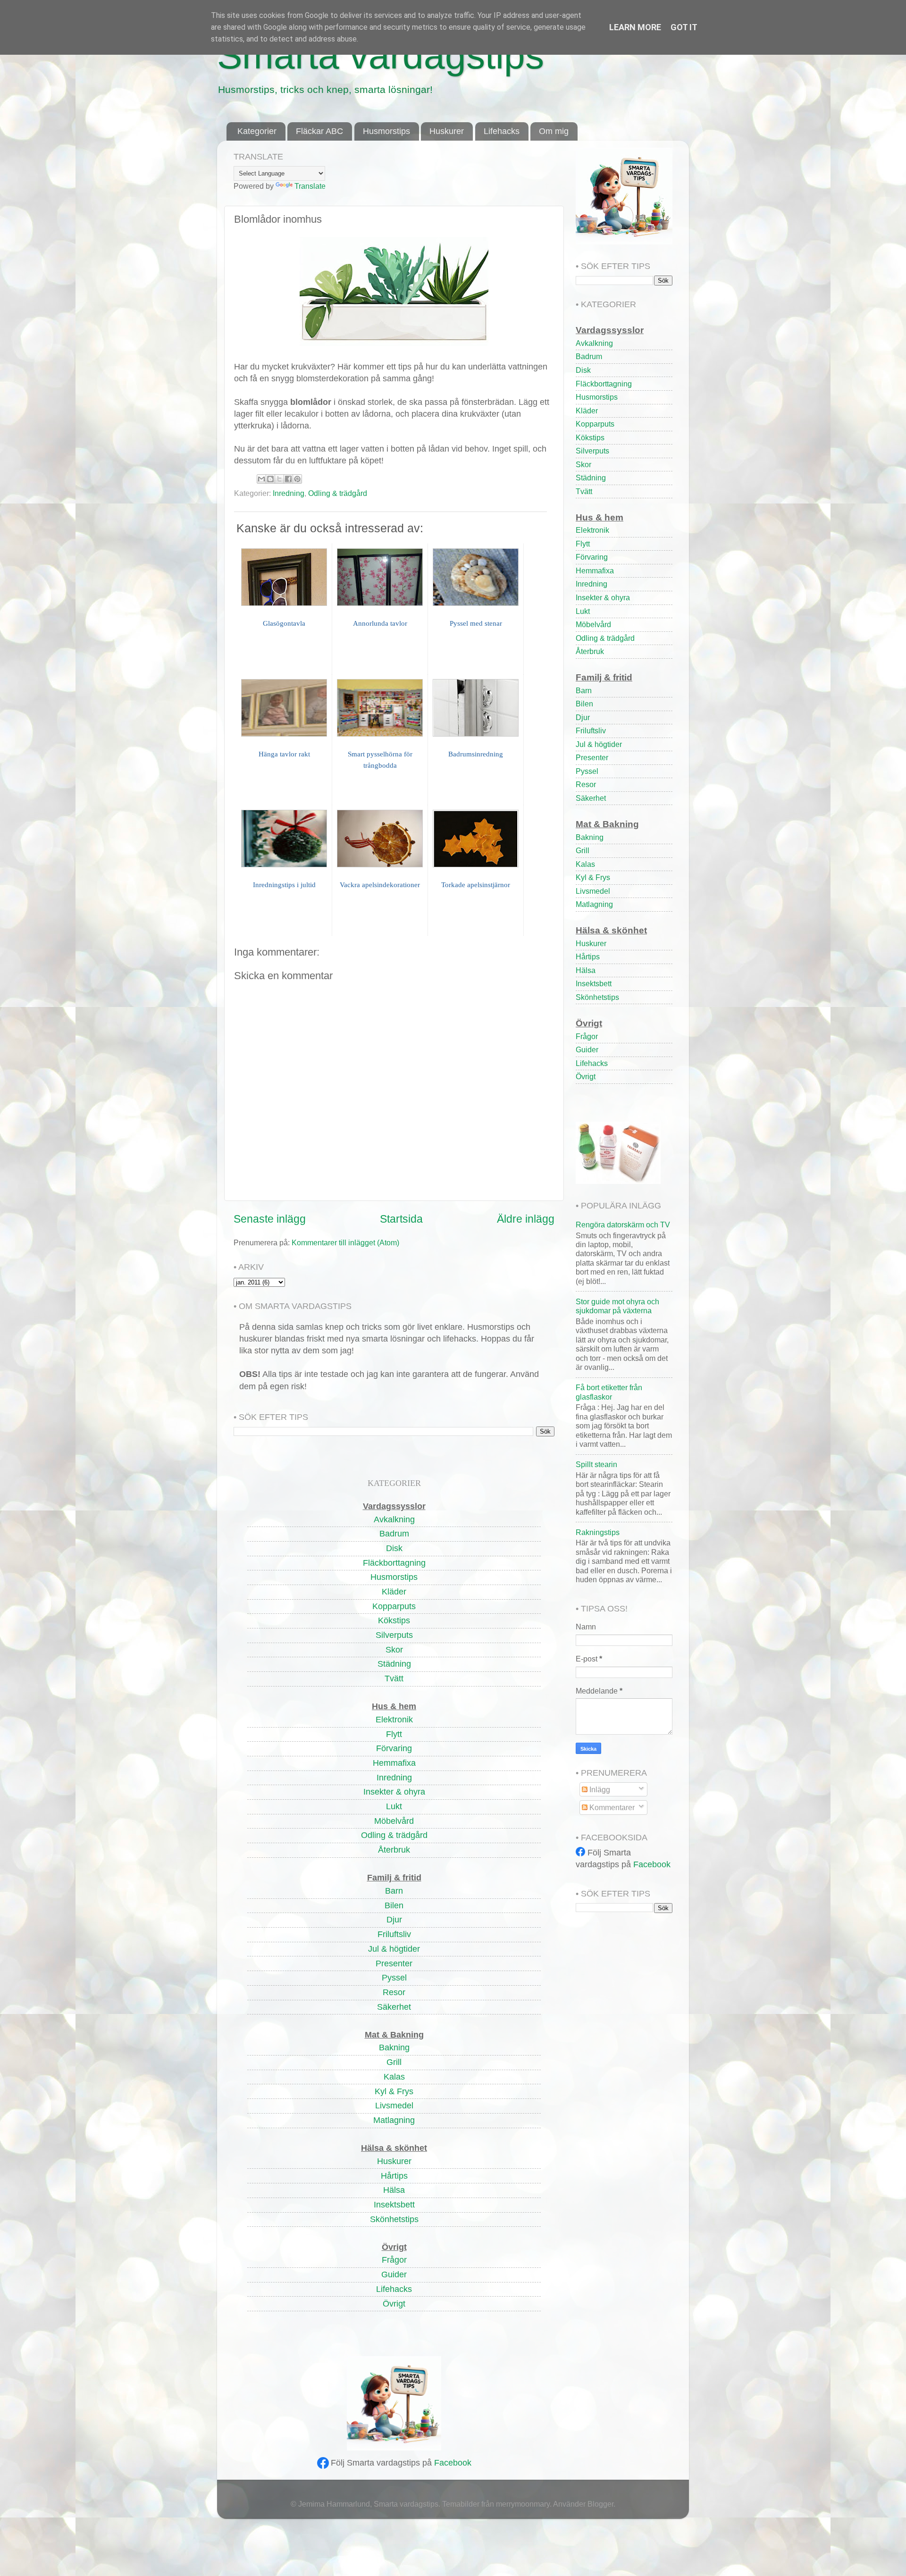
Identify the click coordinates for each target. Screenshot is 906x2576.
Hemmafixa (595, 571)
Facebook (453, 2463)
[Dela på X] (279, 479)
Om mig (554, 131)
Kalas (585, 864)
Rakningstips (598, 1532)
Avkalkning (594, 343)
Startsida (401, 1219)
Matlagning (594, 904)
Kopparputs (595, 424)
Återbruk (590, 651)
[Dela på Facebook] (288, 479)
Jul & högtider (599, 744)
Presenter (592, 757)
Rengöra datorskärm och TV (623, 1225)
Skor (583, 464)
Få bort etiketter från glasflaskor (609, 1392)
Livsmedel (593, 891)
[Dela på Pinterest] (297, 479)
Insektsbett (594, 983)
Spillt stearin (596, 1464)
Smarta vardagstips (381, 55)
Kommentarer (611, 1807)
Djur (583, 717)
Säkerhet (591, 798)
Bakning (590, 837)
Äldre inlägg (526, 1219)
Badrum (589, 356)
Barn (584, 690)
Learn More (635, 27)
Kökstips (590, 437)
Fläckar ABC (319, 131)
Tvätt (584, 491)
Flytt (583, 544)
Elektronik (592, 530)
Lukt (583, 611)
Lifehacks (502, 131)
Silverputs (592, 451)
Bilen (584, 704)
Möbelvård (593, 624)
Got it (684, 27)
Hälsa (586, 970)
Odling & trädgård (338, 493)
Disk (583, 370)
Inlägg (599, 1789)
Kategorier (257, 131)
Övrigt (586, 1076)
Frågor (587, 1036)
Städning (591, 478)
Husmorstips (386, 131)
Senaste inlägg (270, 1219)
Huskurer (447, 131)
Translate (310, 186)
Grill (583, 850)
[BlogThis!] (270, 479)
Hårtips (588, 957)
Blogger (600, 2504)
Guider (587, 1049)
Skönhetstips (597, 997)
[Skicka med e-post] (261, 479)
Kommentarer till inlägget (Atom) (345, 1242)
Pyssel (587, 771)
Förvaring (592, 557)
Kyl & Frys (593, 877)
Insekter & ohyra (603, 597)
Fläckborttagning (604, 384)
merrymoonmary (523, 2504)
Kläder (587, 411)
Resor (586, 784)
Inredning (289, 493)
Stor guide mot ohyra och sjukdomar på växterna (617, 1306)
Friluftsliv (591, 730)
